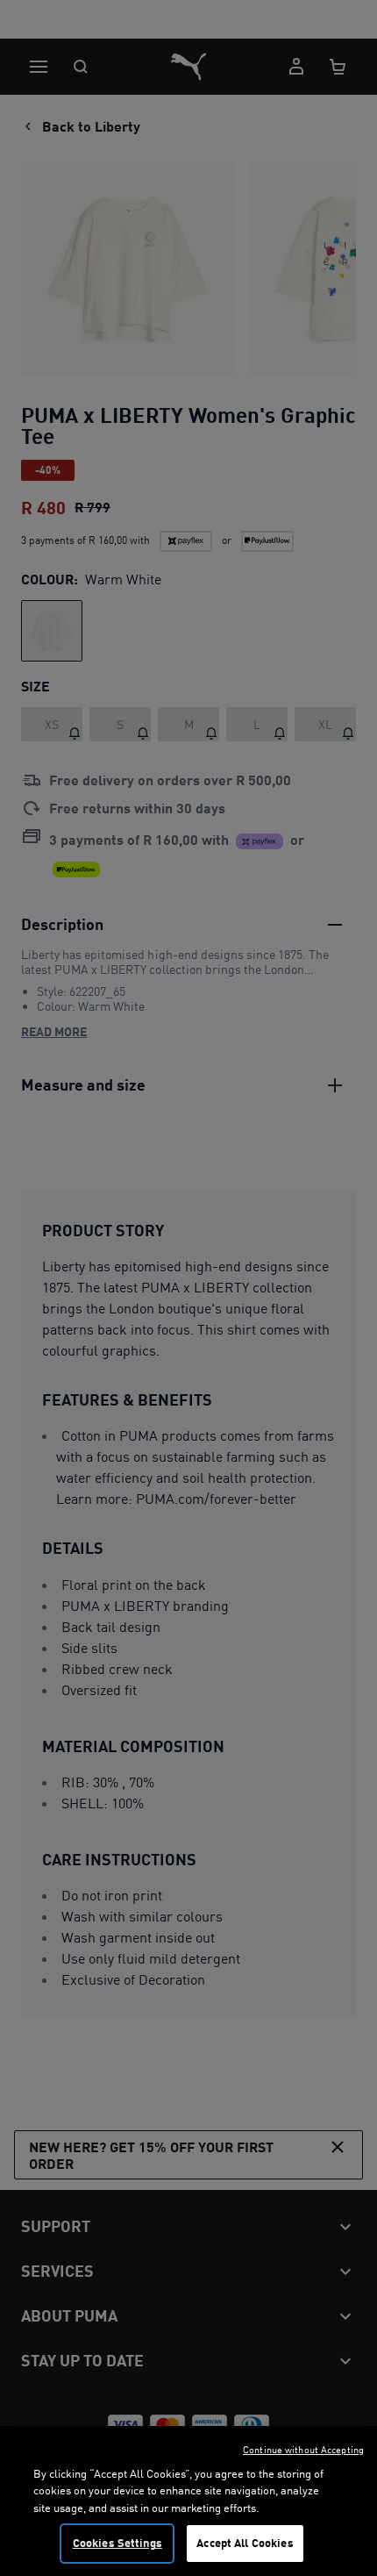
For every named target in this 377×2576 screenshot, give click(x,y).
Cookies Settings (117, 2543)
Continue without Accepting (303, 2450)
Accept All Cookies (245, 2543)
